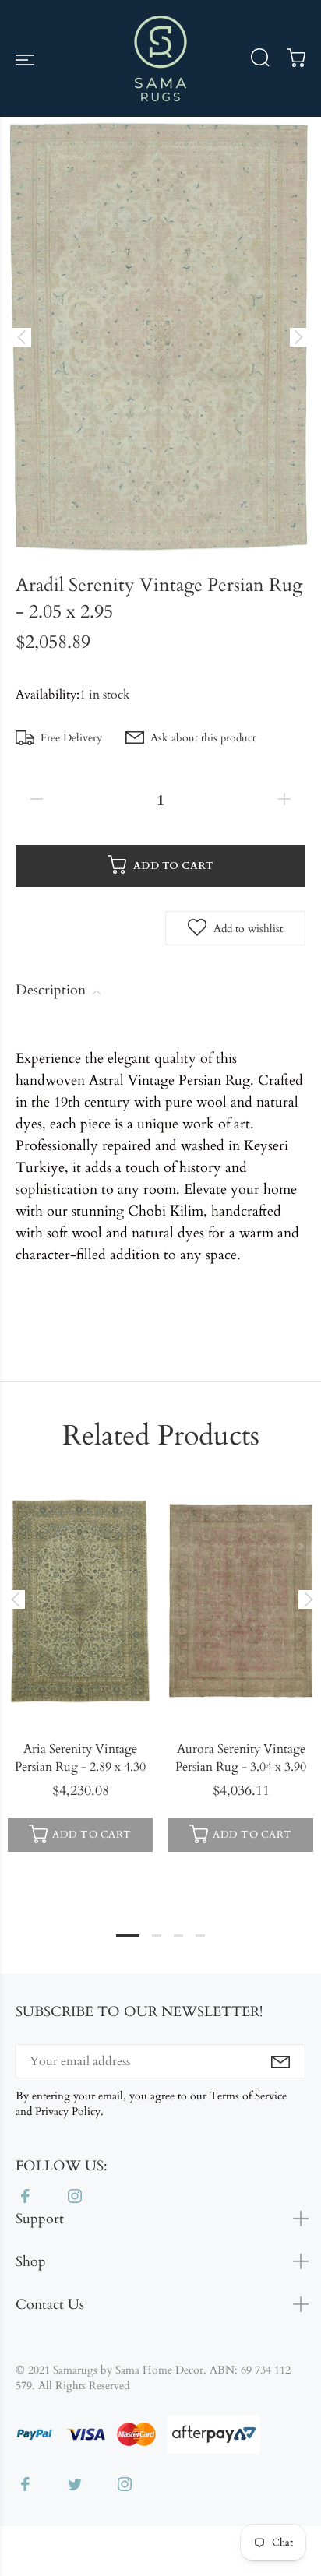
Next (306, 1599)
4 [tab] (200, 1936)
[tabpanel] (80, 1669)
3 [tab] (178, 1936)
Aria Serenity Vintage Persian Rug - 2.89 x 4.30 (80, 1758)
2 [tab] (157, 1936)
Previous (15, 1599)
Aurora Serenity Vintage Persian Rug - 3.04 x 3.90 (241, 1758)
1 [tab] (128, 1936)
